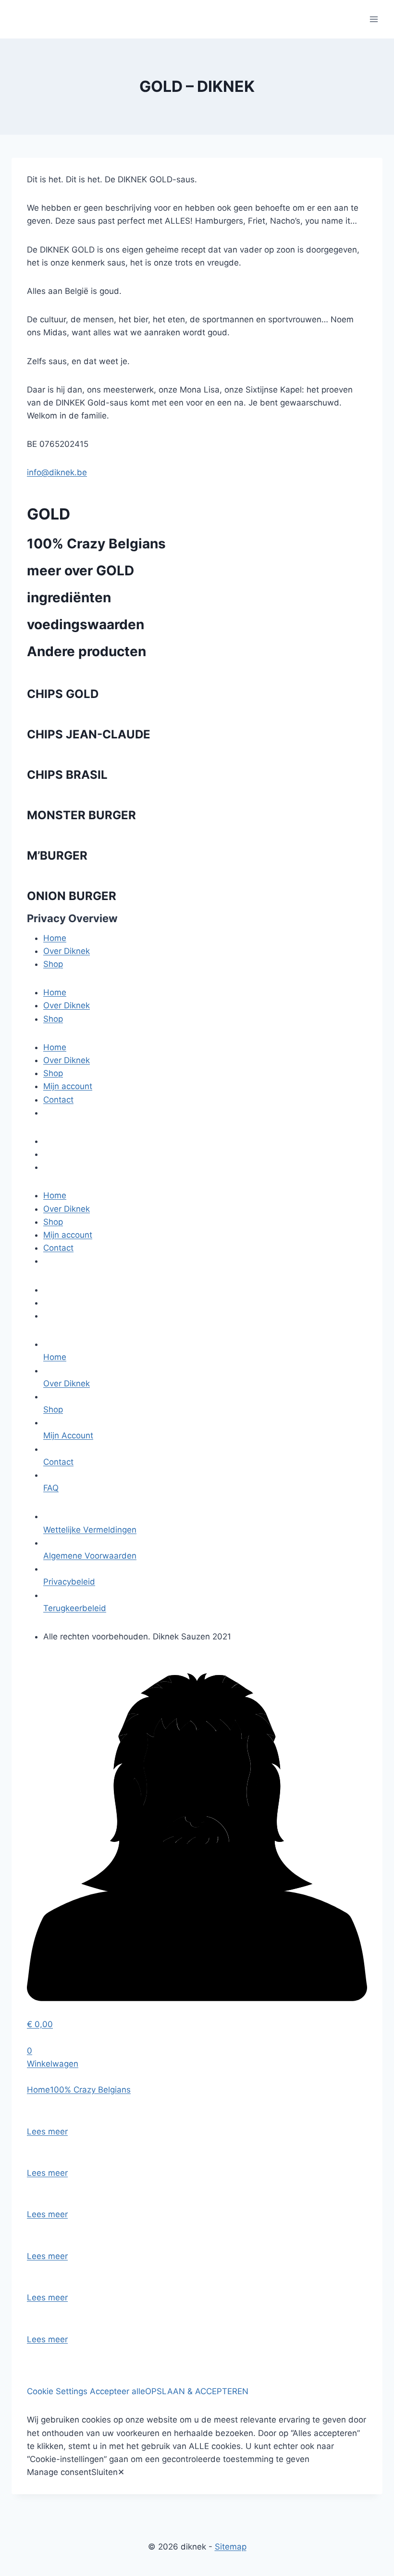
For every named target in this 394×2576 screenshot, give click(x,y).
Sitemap (231, 2547)
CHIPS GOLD (63, 694)
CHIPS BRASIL (67, 775)
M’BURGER (57, 856)
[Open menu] (374, 19)
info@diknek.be (57, 472)
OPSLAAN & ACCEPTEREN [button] (197, 2391)
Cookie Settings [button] (57, 2391)
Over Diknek (67, 951)
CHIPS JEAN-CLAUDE (89, 734)
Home (55, 938)
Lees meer (47, 2132)
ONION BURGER (72, 896)
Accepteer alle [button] (117, 2391)
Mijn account (68, 1086)
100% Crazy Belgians (96, 544)
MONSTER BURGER (81, 815)
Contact (58, 1100)
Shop (53, 964)
